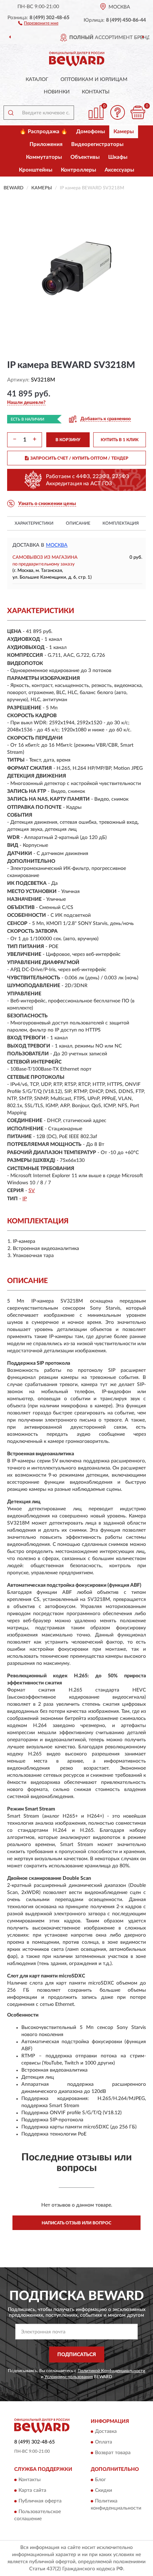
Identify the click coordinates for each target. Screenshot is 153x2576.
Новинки (57, 92)
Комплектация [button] (121, 523)
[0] (138, 112)
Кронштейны (36, 170)
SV (32, 1191)
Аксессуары (119, 170)
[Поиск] (11, 113)
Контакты (96, 92)
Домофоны (91, 132)
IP (25, 1199)
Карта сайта (32, 2490)
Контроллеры (78, 170)
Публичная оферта (40, 2501)
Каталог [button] (37, 80)
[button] (38, 23)
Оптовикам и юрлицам (94, 80)
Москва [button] (57, 545)
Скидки (104, 2490)
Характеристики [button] (34, 523)
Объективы (85, 157)
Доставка (106, 2432)
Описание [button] (78, 523)
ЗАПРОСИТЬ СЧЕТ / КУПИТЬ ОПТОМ (79, 458)
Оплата (104, 2442)
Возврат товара (113, 2453)
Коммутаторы (44, 157)
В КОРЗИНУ (68, 440)
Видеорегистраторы (97, 144)
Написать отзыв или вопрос (76, 2223)
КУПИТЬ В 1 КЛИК (120, 440)
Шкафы (118, 157)
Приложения (46, 144)
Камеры (124, 132)
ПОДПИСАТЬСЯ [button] (77, 2355)
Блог (101, 2480)
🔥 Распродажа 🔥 (44, 132)
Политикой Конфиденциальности (111, 2371)
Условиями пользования (69, 2377)
